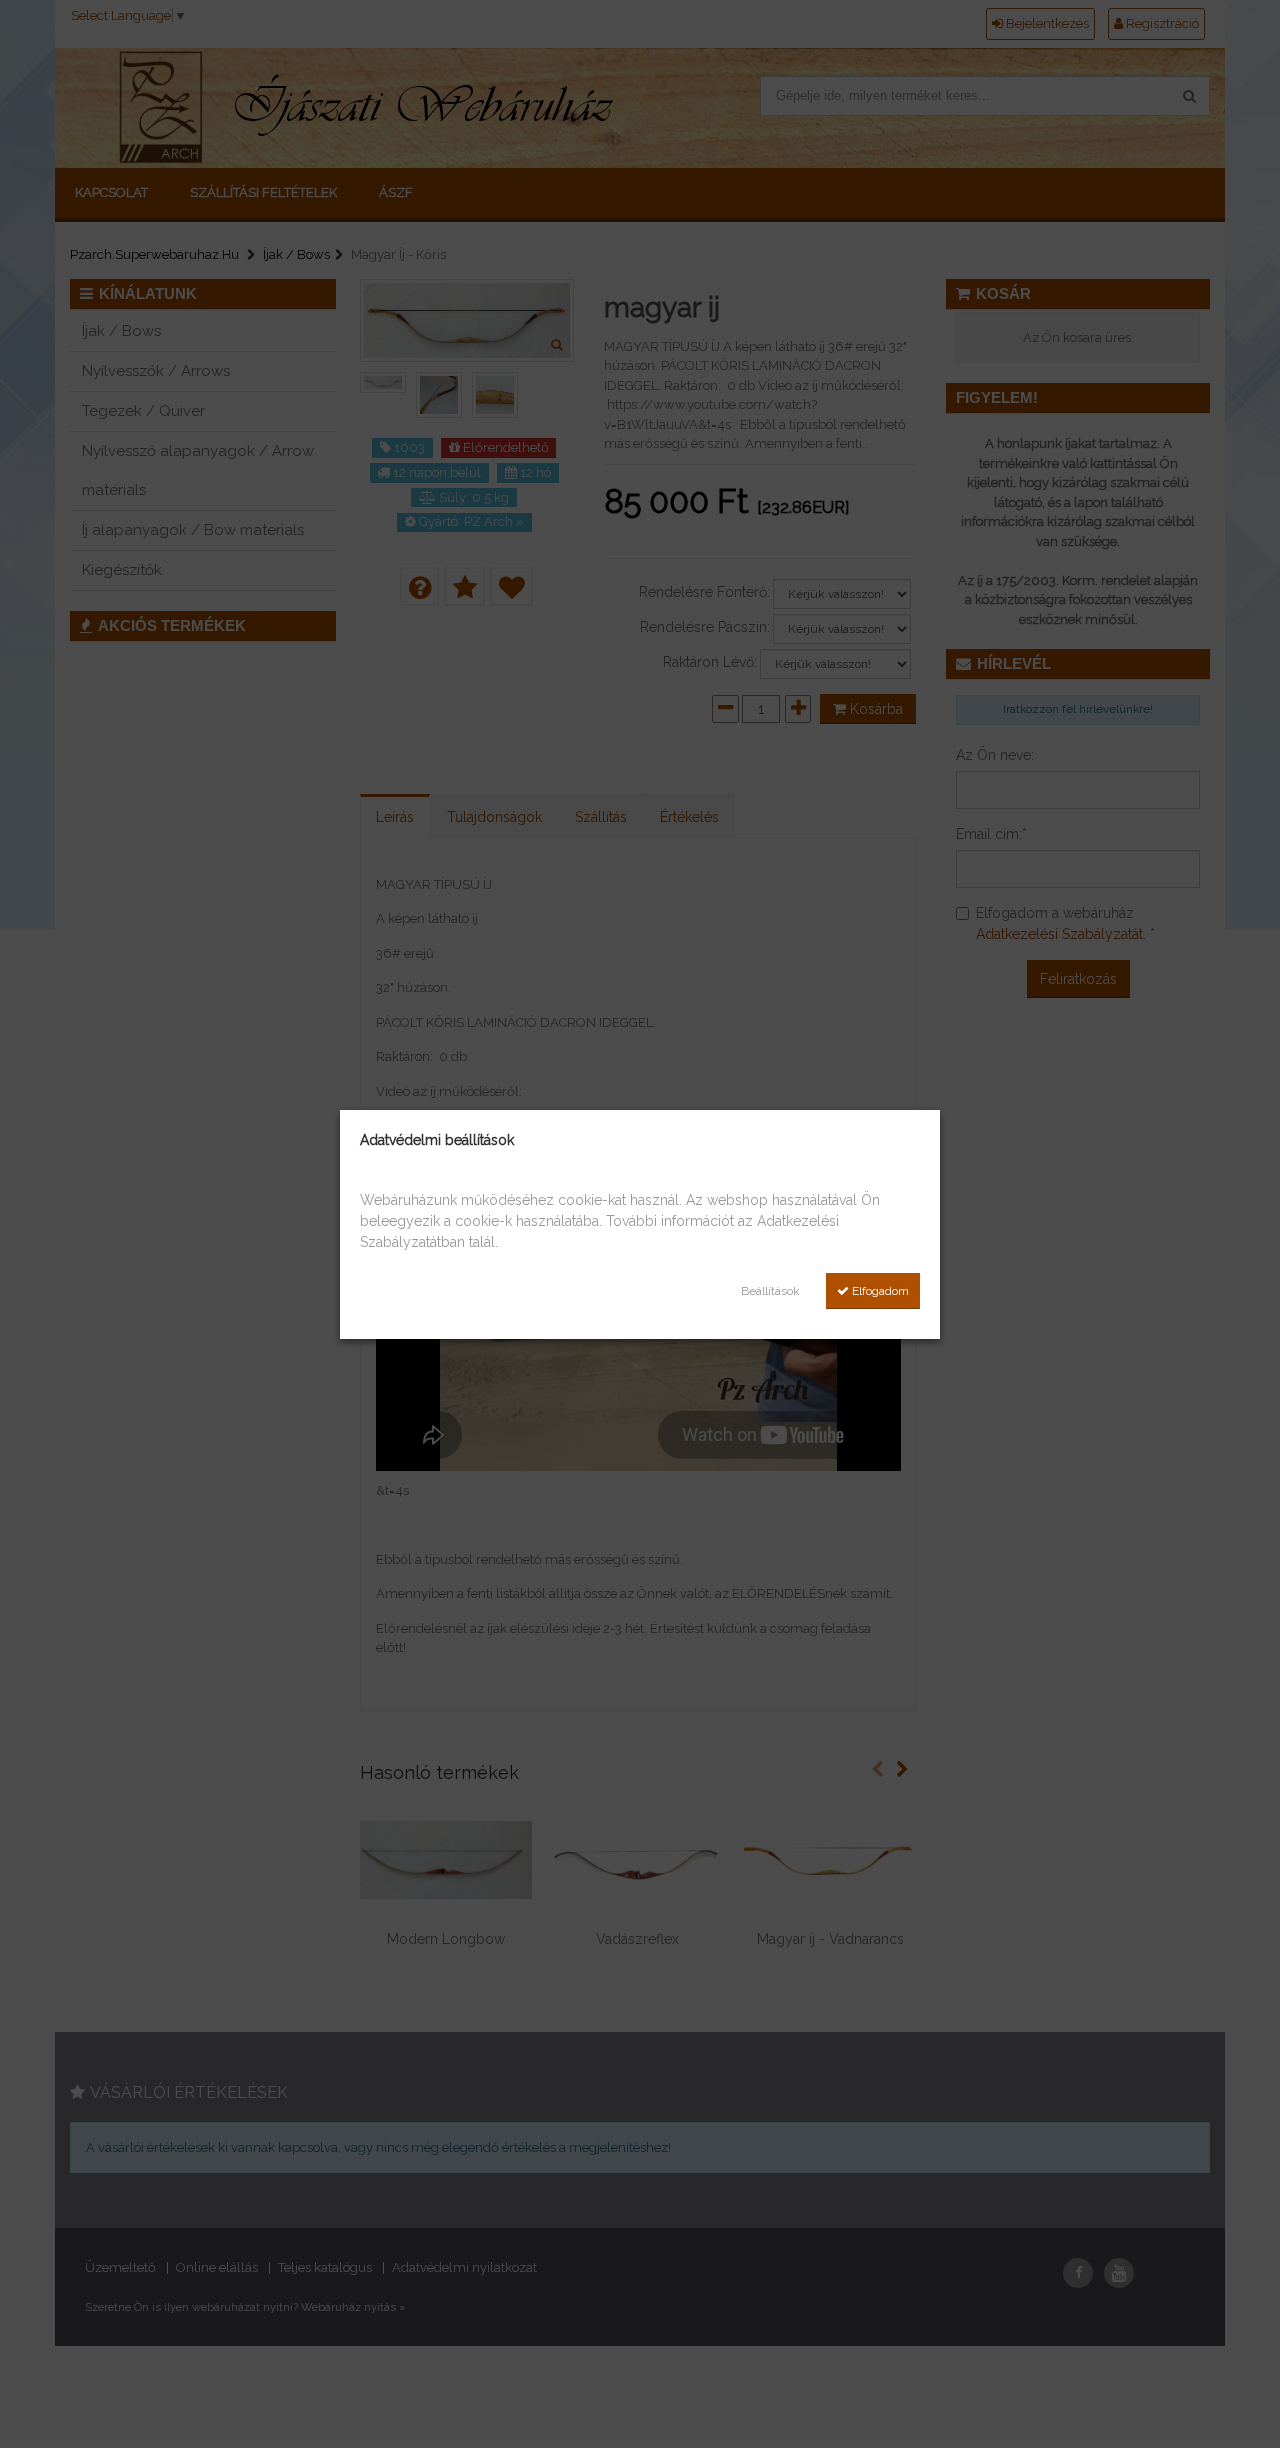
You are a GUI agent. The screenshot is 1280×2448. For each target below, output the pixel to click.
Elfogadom (879, 1291)
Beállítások (770, 1291)
